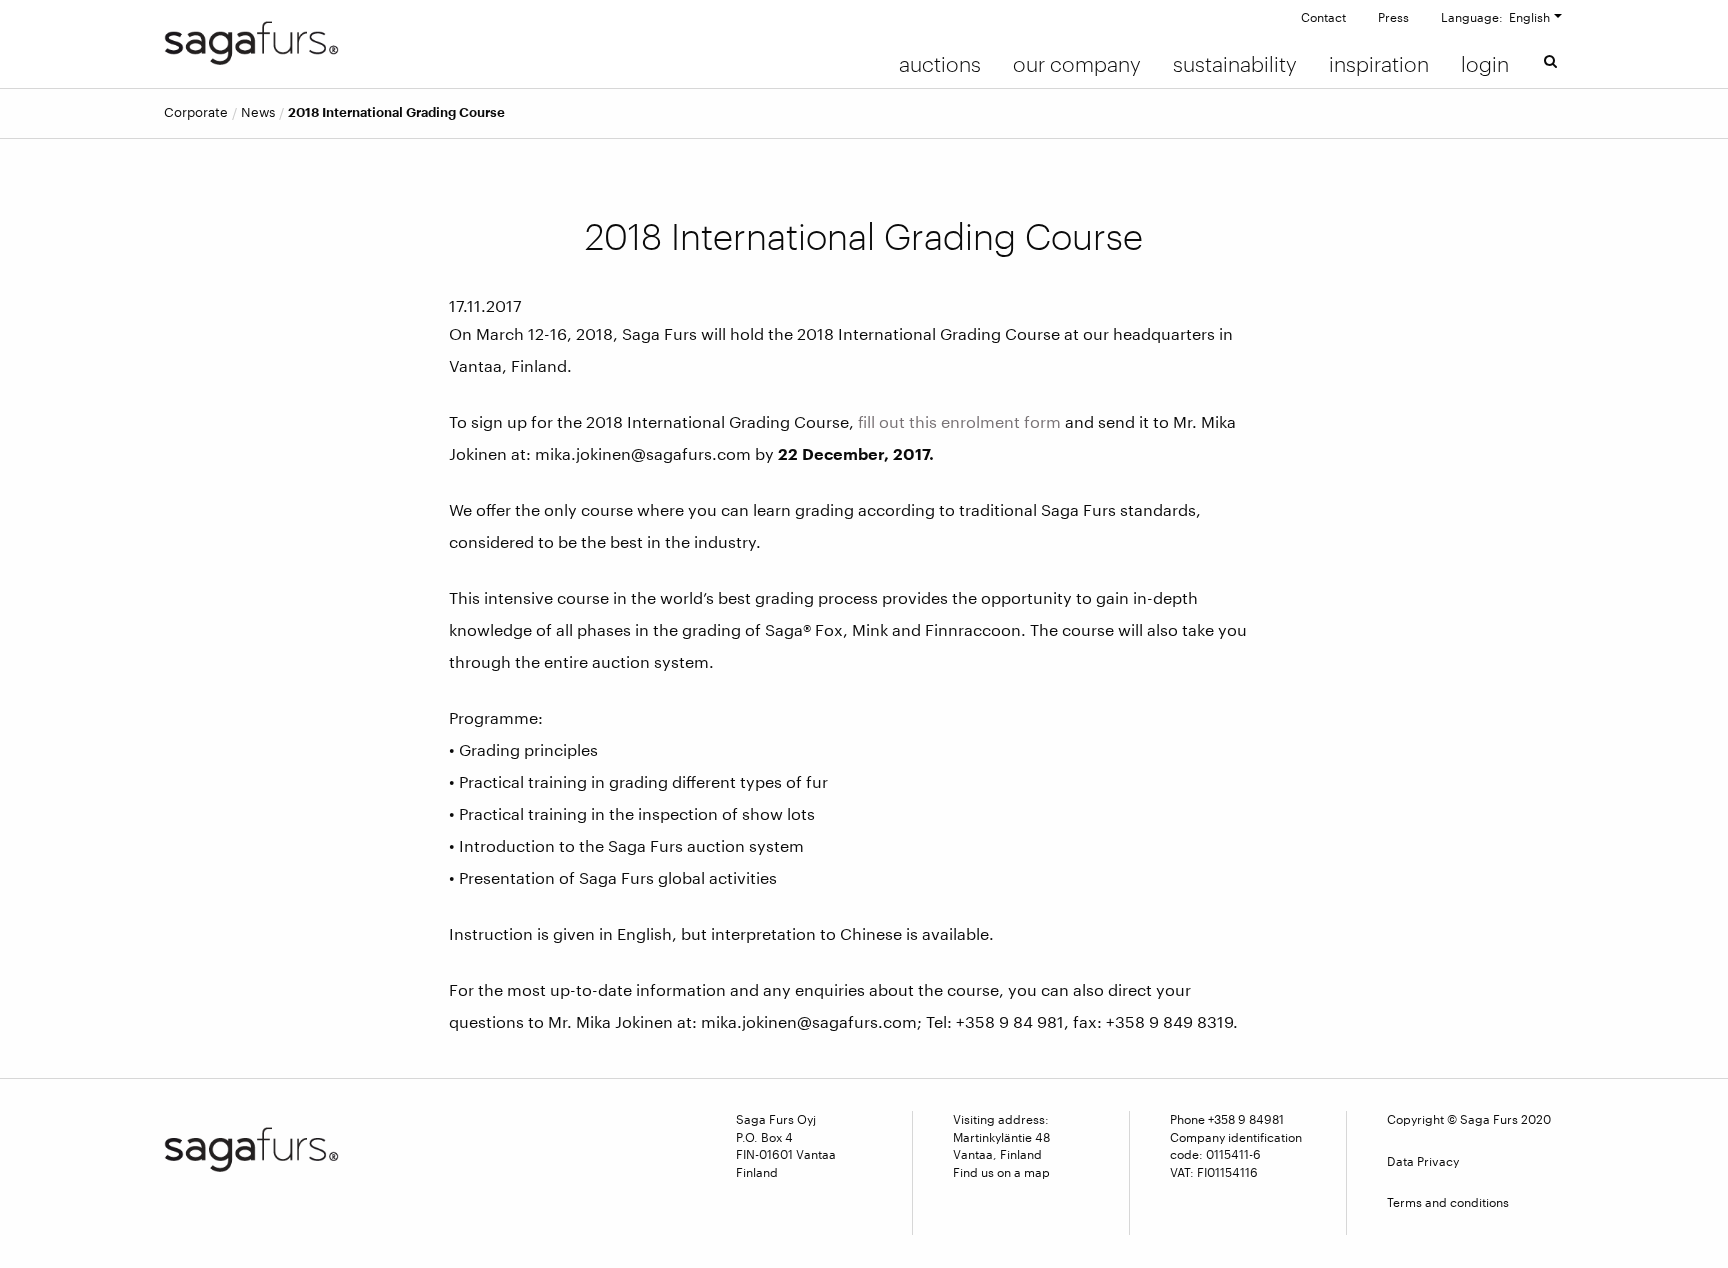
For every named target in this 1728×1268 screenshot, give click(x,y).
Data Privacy (1423, 1161)
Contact (1323, 17)
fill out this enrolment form (959, 421)
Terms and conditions (1448, 1202)
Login (1485, 64)
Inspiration (1379, 64)
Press (1393, 17)
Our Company (1077, 64)
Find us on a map (1001, 1172)
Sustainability (1235, 64)
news (258, 112)
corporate (196, 112)
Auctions (940, 64)
